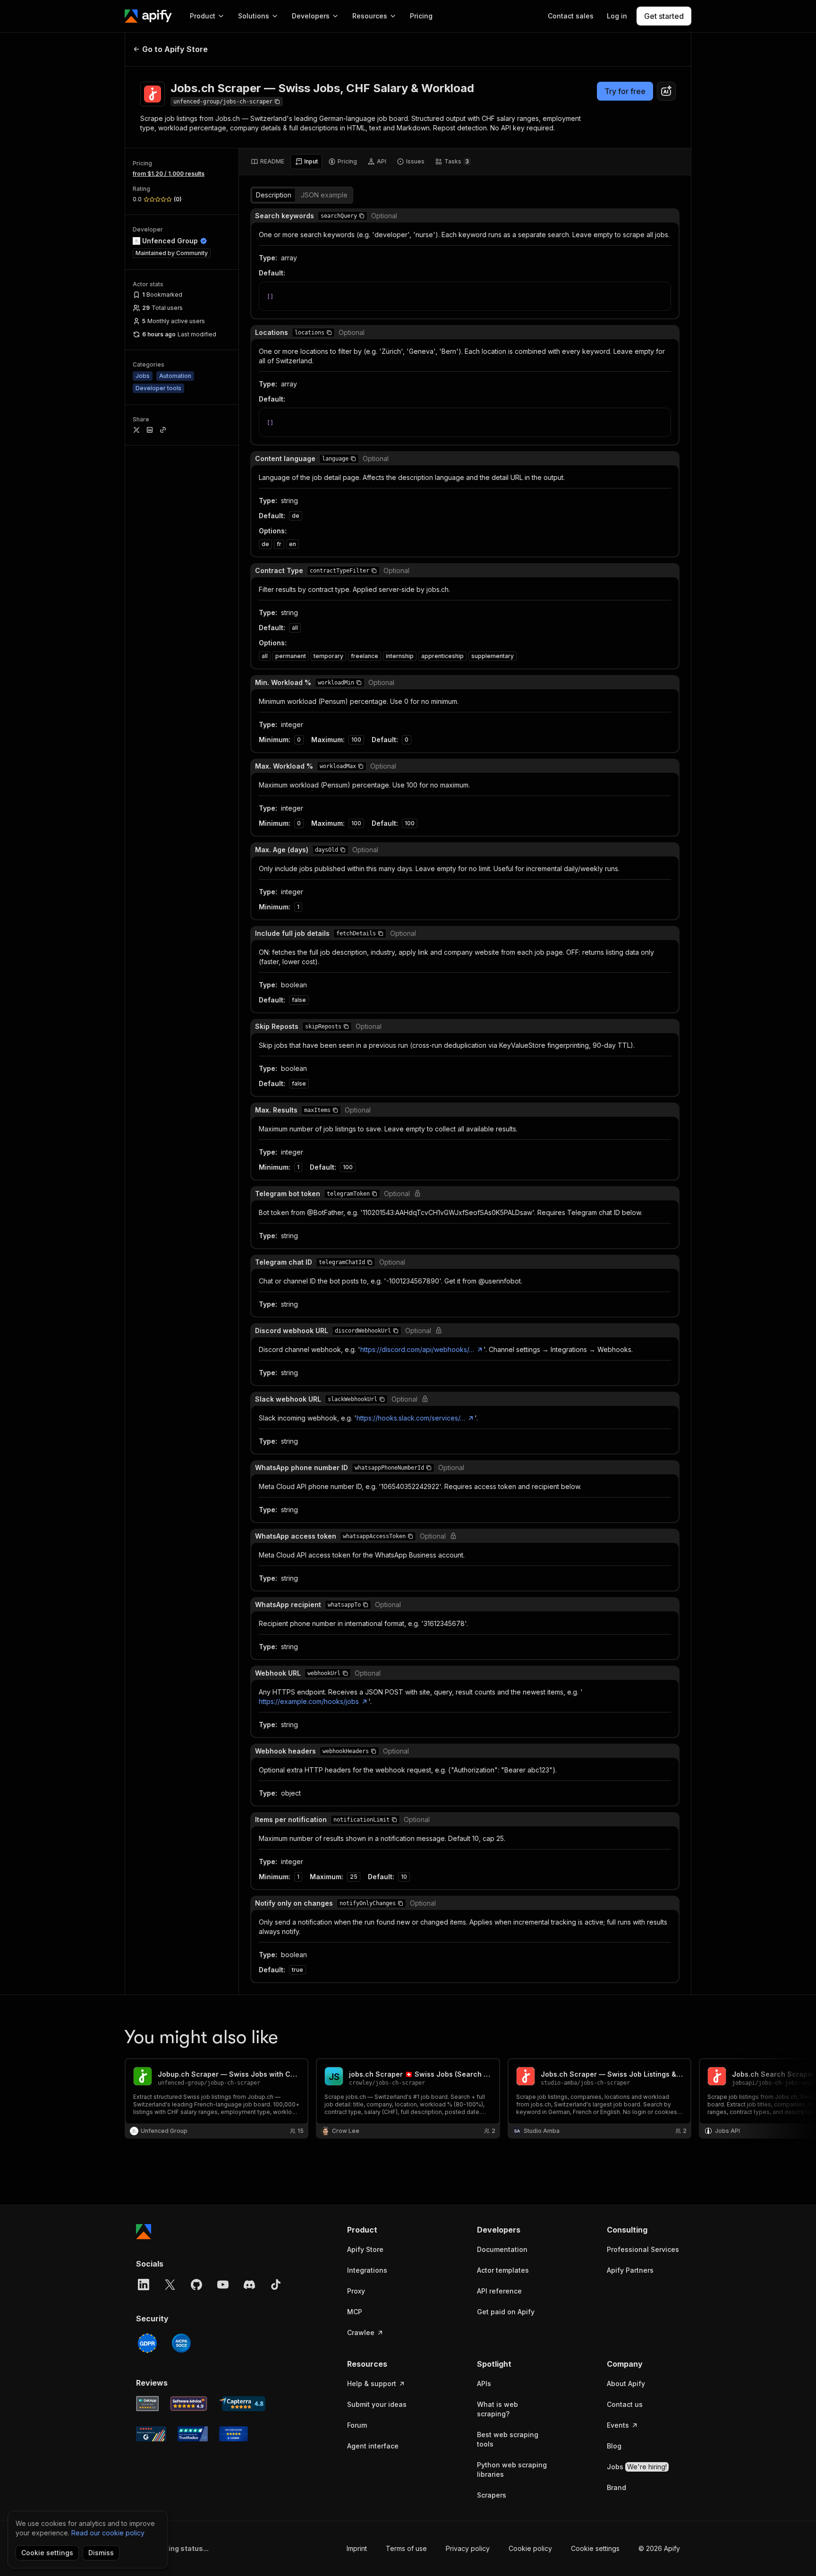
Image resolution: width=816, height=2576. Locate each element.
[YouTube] (223, 2285)
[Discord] (249, 2285)
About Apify (626, 2383)
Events (618, 2425)
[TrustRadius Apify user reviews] (193, 2434)
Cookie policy (530, 2548)
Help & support (372, 2383)
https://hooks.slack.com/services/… (411, 1418)
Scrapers (492, 2495)
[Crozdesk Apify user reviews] (234, 2434)
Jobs (637, 2467)
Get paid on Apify (506, 2312)
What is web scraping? (497, 2409)
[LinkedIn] (144, 2285)
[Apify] (148, 16)
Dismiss (101, 2553)
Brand (616, 2487)
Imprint (357, 2548)
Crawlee (361, 2332)
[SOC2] (181, 2343)
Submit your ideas (377, 2404)
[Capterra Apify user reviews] (242, 2404)
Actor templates (503, 2270)
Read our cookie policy (108, 2533)
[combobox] (666, 91)
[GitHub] (196, 2285)
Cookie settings (595, 2548)
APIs (484, 2383)
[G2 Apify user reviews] (151, 2434)
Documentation (502, 2249)
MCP (355, 2312)
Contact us (625, 2404)
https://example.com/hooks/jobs (309, 1701)
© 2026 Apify (659, 2548)
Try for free (625, 91)
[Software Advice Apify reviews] (189, 2404)
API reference (499, 2291)
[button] (362, 216)
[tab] (268, 162)
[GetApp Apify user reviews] (147, 2404)
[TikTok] (276, 2285)
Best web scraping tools (508, 2439)
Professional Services (643, 2249)
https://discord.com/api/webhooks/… (417, 1349)
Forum (357, 2425)
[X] (170, 2285)
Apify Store (365, 2249)
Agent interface (373, 2446)
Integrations (367, 2270)
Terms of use (406, 2548)
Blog (614, 2446)
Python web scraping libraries (512, 2469)
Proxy (356, 2291)
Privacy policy (468, 2548)
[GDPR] (147, 2343)
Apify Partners (630, 2270)
